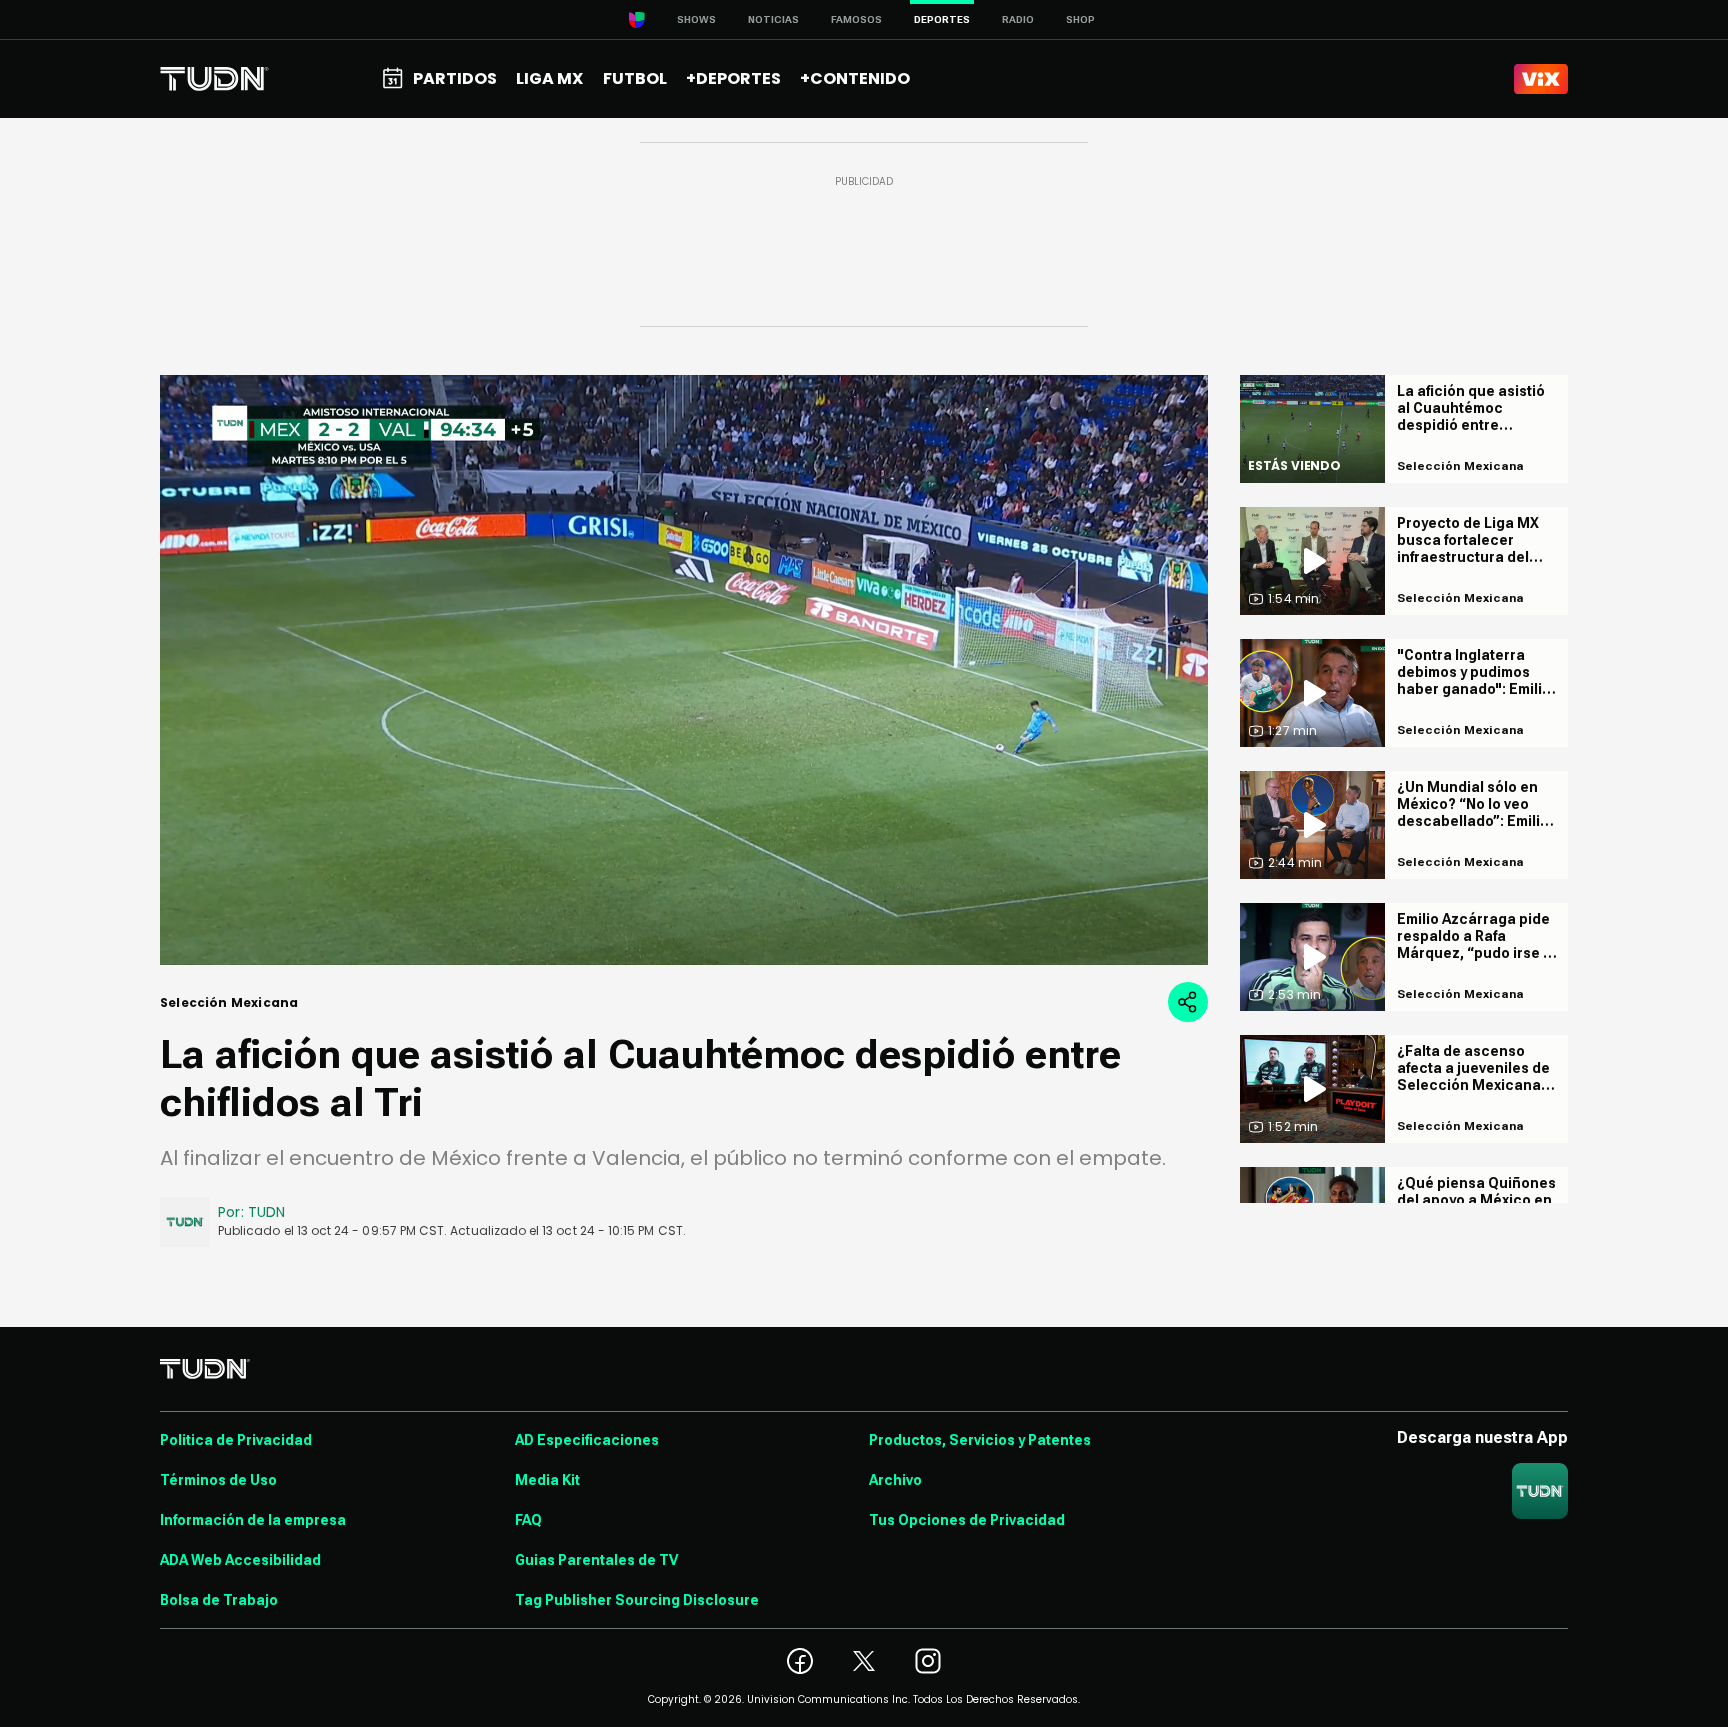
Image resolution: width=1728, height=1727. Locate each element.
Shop (1080, 19)
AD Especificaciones (587, 1440)
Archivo (895, 1480)
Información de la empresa (253, 1520)
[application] (684, 670)
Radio (1018, 19)
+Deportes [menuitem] (733, 78)
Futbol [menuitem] (635, 78)
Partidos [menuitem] (455, 78)
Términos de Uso (218, 1480)
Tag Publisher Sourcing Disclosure (637, 1600)
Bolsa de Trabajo (219, 1600)
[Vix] (1541, 79)
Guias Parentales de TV (596, 1560)
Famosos (856, 19)
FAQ (528, 1520)
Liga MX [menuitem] (549, 78)
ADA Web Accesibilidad (240, 1560)
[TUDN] (214, 79)
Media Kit (547, 1480)
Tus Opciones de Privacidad (967, 1520)
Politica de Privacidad (236, 1440)
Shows (696, 19)
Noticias (773, 19)
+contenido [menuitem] (855, 78)
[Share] (1188, 1002)
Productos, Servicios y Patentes (980, 1440)
